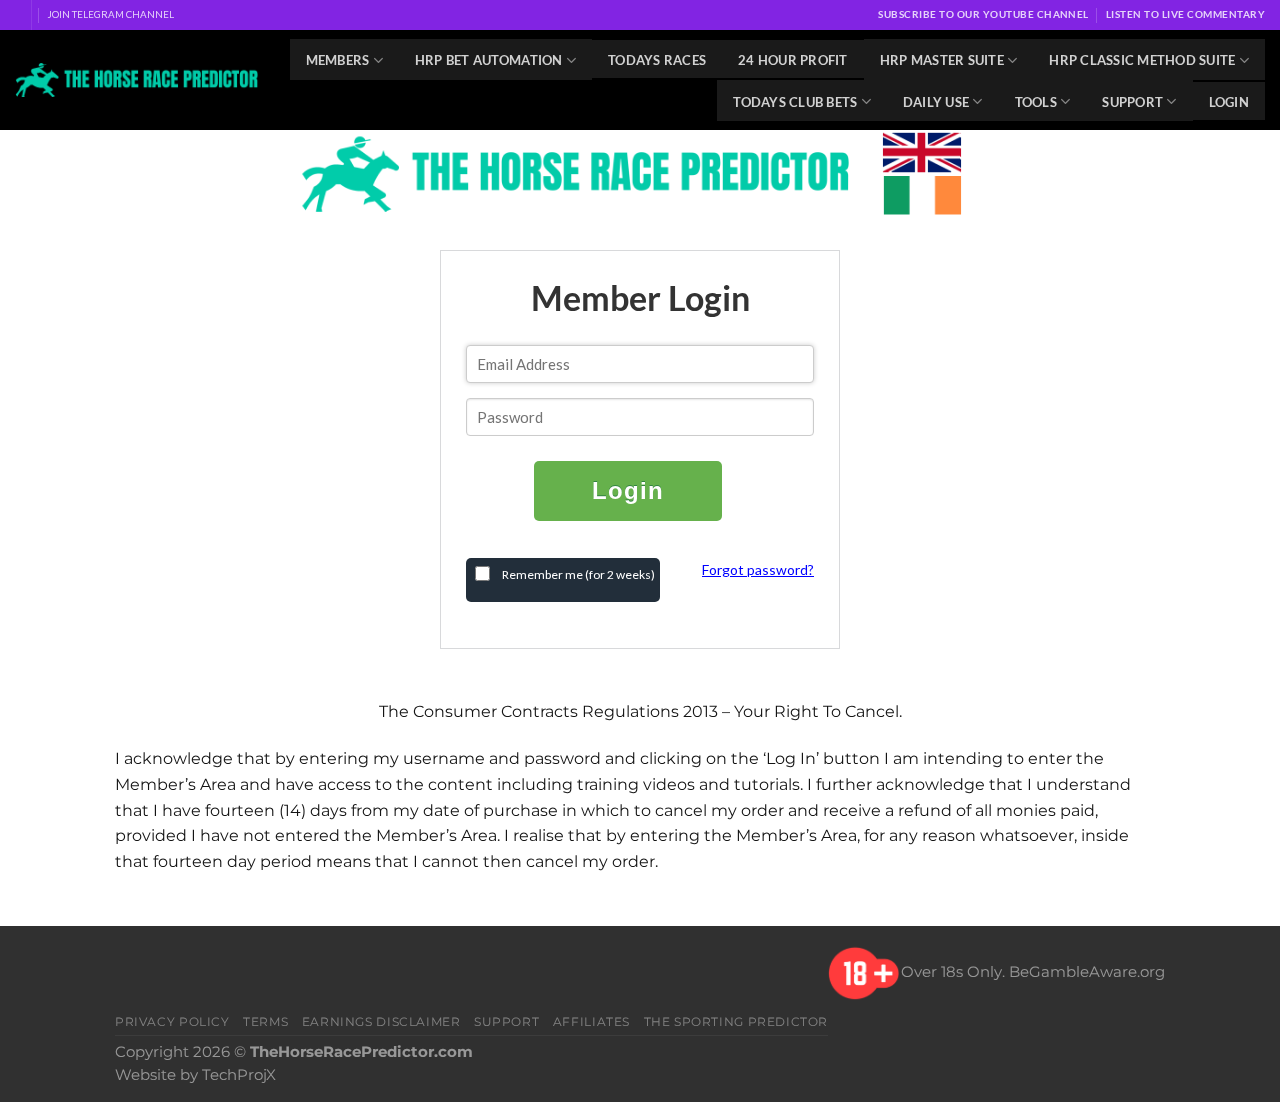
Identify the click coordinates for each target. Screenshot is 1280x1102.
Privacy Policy (172, 1021)
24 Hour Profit (793, 60)
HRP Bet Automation (489, 60)
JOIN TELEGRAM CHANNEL (111, 14)
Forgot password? (758, 569)
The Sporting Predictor (736, 1021)
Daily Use (936, 102)
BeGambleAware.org (1087, 972)
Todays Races (657, 60)
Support (1132, 102)
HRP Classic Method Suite (1142, 60)
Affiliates (591, 1021)
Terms (265, 1021)
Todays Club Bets (795, 102)
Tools (1036, 102)
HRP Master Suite (942, 60)
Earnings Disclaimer (381, 1021)
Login (1229, 102)
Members (338, 60)
